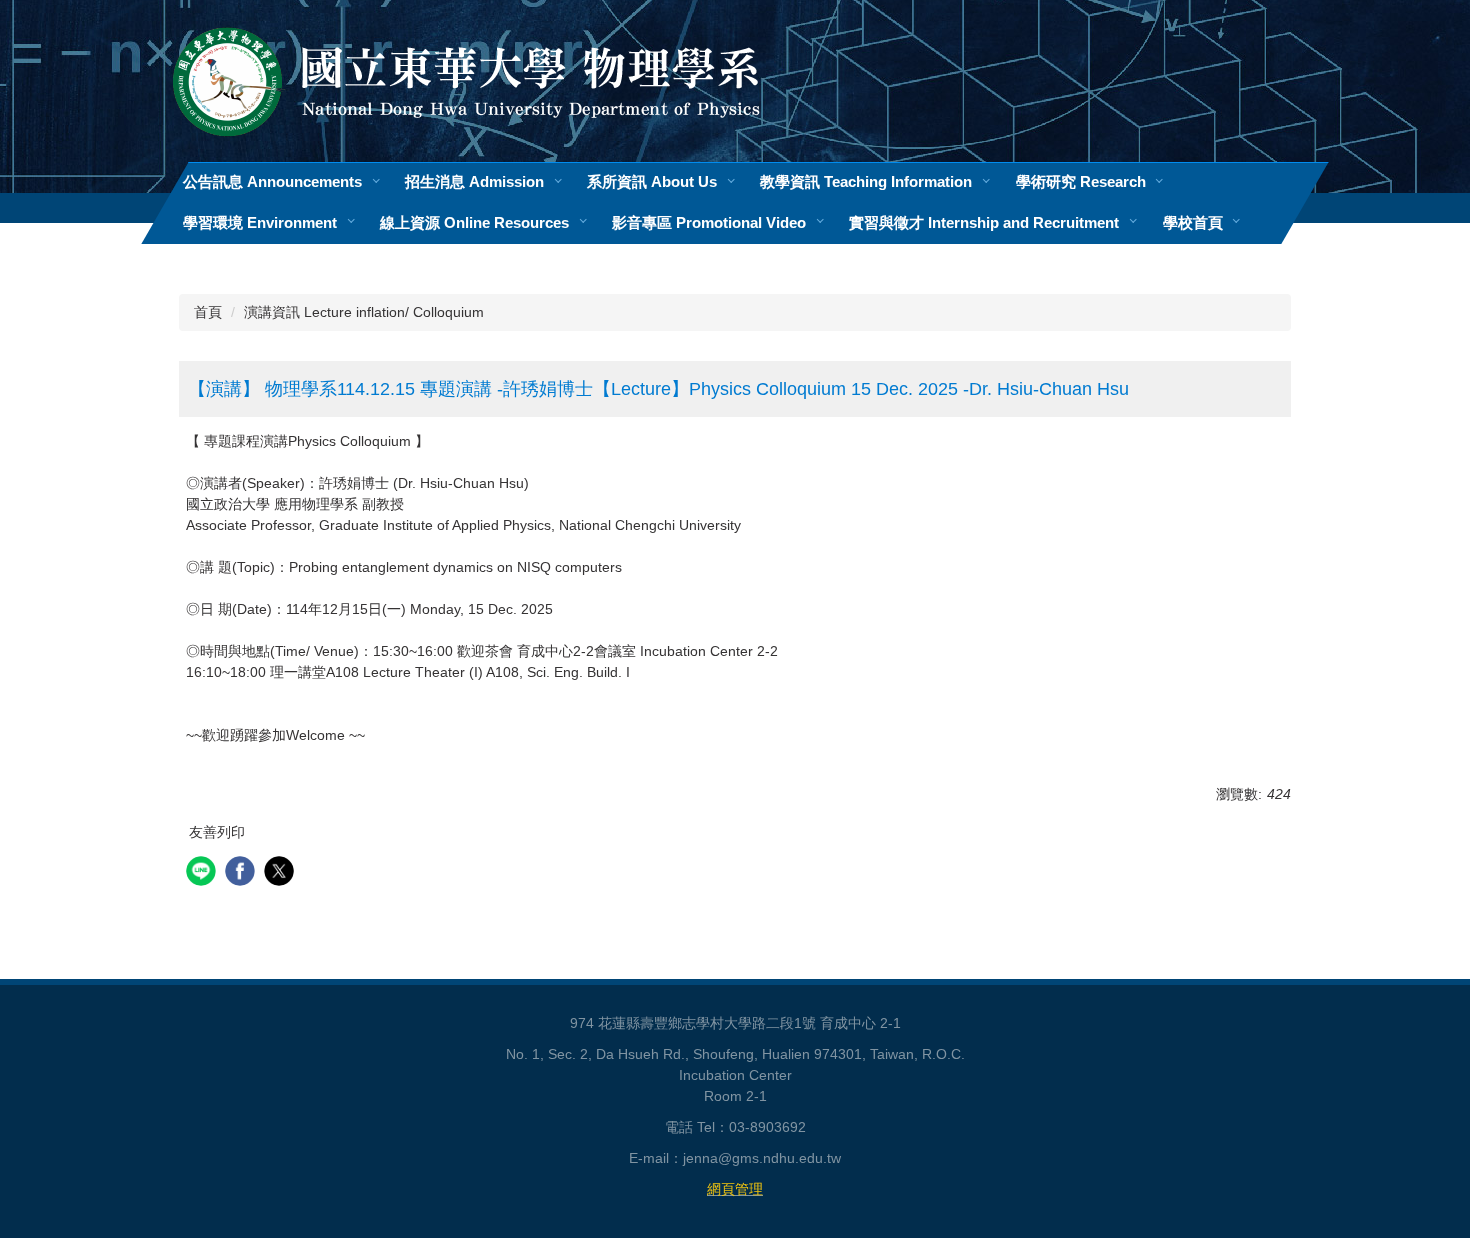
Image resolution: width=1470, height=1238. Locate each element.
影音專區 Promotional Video (709, 222)
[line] (203, 873)
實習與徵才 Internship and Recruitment (984, 222)
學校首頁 (1193, 222)
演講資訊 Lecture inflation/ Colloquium (364, 312)
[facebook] (242, 873)
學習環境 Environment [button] (260, 222)
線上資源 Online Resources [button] (474, 222)
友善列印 (217, 832)
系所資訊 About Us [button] (652, 181)
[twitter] (281, 873)
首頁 (208, 312)
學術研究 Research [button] (1081, 181)
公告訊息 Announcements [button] (272, 181)
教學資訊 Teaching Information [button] (866, 181)
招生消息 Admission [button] (474, 181)
